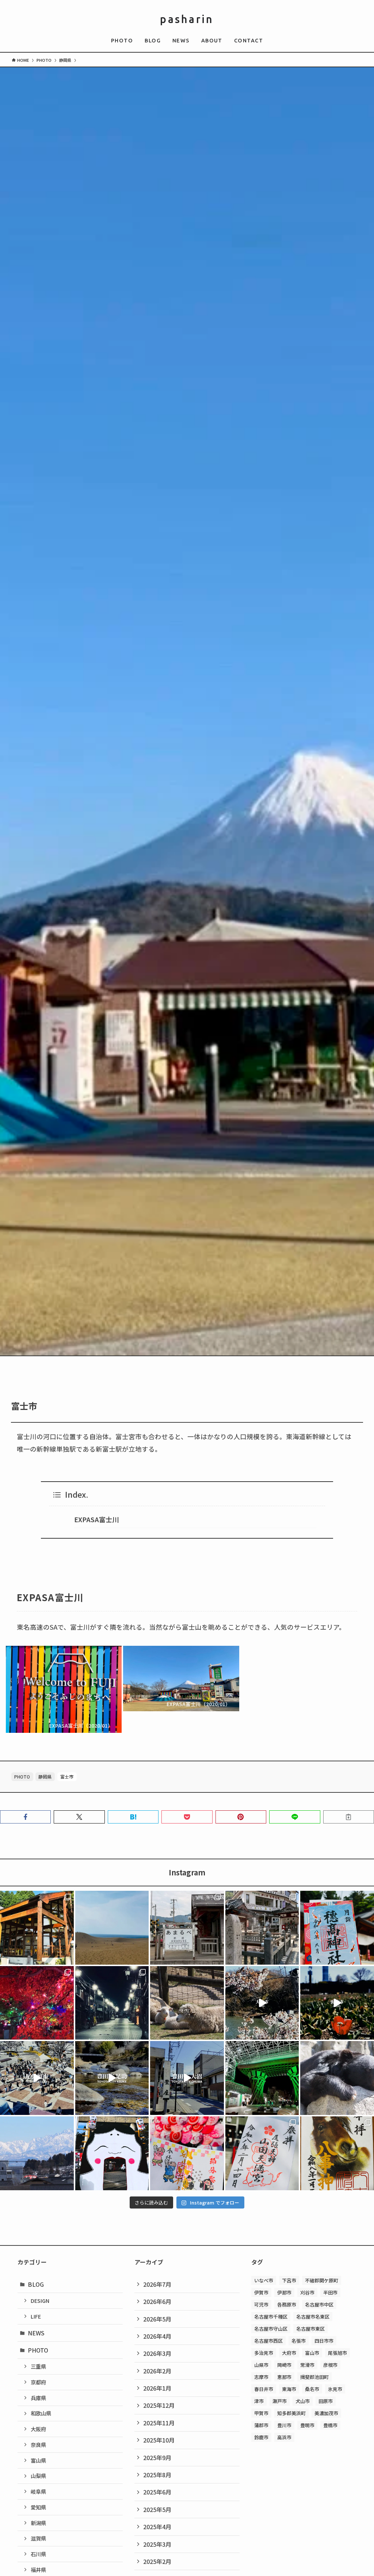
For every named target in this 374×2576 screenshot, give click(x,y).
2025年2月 (157, 2561)
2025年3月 (157, 2544)
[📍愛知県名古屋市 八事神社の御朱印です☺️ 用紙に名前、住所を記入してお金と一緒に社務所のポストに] (337, 2153)
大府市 (289, 2353)
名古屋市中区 (319, 2305)
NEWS (36, 2333)
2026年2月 (157, 2371)
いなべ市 (264, 2280)
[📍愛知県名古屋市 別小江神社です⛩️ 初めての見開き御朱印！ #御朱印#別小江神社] (187, 2153)
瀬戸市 (280, 2401)
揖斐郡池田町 (314, 2377)
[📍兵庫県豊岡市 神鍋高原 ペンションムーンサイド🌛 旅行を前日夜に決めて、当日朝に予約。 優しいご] (37, 1928)
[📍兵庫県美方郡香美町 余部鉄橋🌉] (187, 1928)
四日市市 (324, 2341)
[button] (25, 1817)
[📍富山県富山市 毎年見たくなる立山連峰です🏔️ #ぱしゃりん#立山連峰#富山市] (37, 2153)
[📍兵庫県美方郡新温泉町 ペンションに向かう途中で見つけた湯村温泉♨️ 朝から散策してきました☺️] (262, 1928)
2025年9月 (157, 2458)
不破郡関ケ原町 (322, 2280)
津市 (259, 2401)
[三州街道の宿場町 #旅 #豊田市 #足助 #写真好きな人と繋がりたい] (112, 2078)
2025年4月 (157, 2527)
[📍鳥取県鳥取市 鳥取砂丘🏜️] (112, 1928)
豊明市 (307, 2425)
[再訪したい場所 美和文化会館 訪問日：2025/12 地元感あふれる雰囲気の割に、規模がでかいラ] (37, 2003)
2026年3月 (157, 2353)
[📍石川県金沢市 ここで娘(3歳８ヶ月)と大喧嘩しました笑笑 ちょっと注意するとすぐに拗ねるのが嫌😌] (262, 2078)
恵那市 (284, 2377)
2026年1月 (157, 2388)
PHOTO (22, 1777)
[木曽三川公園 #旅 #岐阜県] (337, 2003)
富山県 (38, 2460)
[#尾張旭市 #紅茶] (37, 2078)
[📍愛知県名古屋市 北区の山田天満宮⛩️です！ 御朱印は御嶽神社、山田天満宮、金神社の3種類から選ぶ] (262, 2153)
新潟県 (38, 2523)
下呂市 (289, 2280)
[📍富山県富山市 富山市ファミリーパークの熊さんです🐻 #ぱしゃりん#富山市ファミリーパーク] (337, 2078)
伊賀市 (261, 2292)
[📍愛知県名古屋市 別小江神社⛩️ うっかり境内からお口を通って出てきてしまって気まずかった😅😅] (112, 2153)
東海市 (289, 2389)
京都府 (38, 2382)
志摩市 (261, 2377)
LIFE (36, 2316)
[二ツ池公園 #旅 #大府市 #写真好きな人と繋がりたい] (262, 2003)
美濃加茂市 (326, 2413)
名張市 (299, 2341)
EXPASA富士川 (96, 1519)
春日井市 (264, 2389)
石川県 (38, 2554)
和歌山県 (41, 2413)
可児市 (261, 2305)
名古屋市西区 (268, 2341)
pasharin (187, 19)
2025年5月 (157, 2509)
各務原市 (287, 2305)
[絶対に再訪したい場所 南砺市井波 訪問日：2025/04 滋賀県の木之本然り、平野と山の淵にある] (112, 2003)
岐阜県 (38, 2491)
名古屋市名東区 (313, 2317)
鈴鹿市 (261, 2437)
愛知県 (38, 2507)
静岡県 (45, 1777)
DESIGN (40, 2300)
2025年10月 (159, 2440)
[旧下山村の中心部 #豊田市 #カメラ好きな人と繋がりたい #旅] (187, 2078)
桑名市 (312, 2389)
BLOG (36, 2284)
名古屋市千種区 (271, 2317)
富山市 (312, 2353)
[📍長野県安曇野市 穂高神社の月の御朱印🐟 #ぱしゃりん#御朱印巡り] (337, 1928)
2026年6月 (157, 2301)
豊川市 (284, 2425)
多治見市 (264, 2353)
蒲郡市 (261, 2425)
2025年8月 (157, 2475)
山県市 (261, 2365)
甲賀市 (261, 2413)
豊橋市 (330, 2425)
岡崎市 (284, 2365)
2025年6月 (157, 2492)
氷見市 (335, 2389)
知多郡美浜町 (291, 2413)
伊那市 (284, 2292)
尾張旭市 (337, 2353)
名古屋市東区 (310, 2329)
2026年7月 (157, 2284)
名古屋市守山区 (271, 2329)
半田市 (330, 2292)
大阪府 (38, 2429)
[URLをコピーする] (349, 1817)
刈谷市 (307, 2292)
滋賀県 (38, 2538)
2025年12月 (159, 2405)
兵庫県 (38, 2398)
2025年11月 (159, 2423)
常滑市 (307, 2365)
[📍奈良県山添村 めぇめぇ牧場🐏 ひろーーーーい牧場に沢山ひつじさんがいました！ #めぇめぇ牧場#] (187, 2003)
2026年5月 (157, 2319)
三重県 (38, 2366)
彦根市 (330, 2365)
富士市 (67, 1777)
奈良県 (38, 2445)
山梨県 (38, 2476)
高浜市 (284, 2437)
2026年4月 (157, 2336)
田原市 (326, 2401)
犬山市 (303, 2401)
